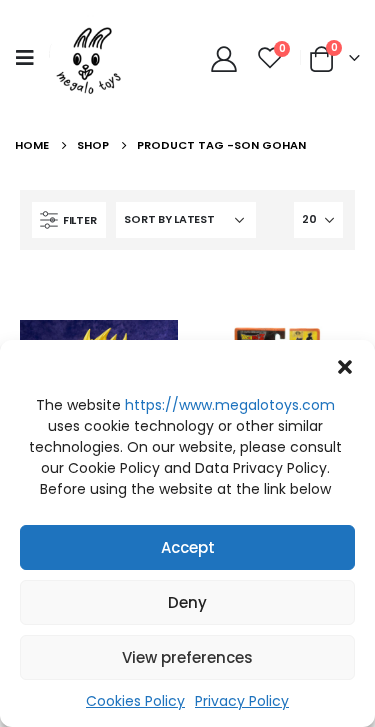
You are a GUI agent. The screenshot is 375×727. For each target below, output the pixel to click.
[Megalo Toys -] (89, 57)
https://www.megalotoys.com (230, 405)
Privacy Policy (242, 701)
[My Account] (223, 58)
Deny (187, 602)
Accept (188, 547)
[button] (345, 365)
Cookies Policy (135, 701)
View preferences (187, 657)
